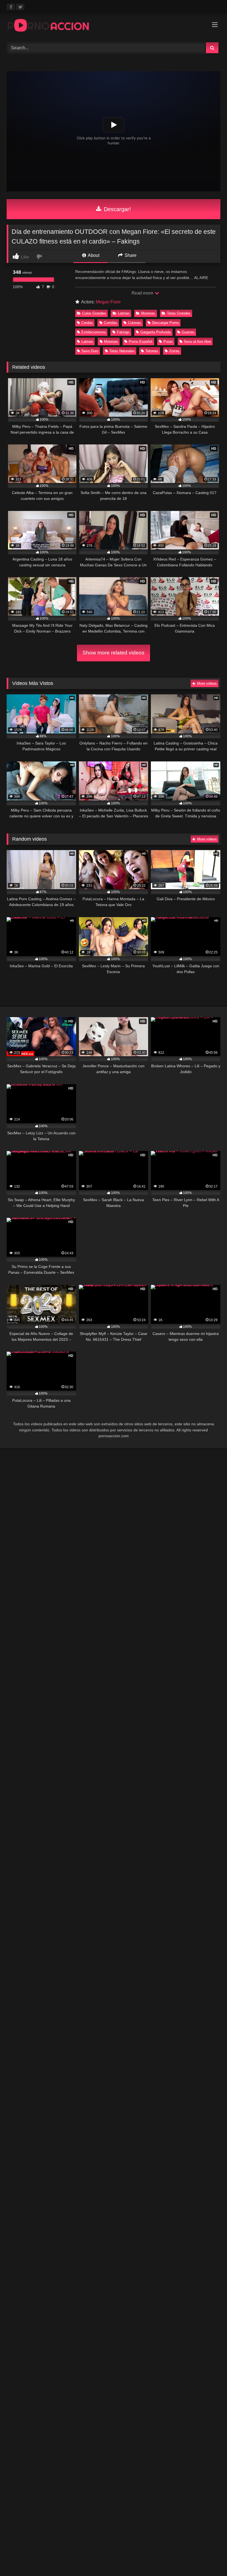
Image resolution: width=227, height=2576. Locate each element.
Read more (143, 293)
